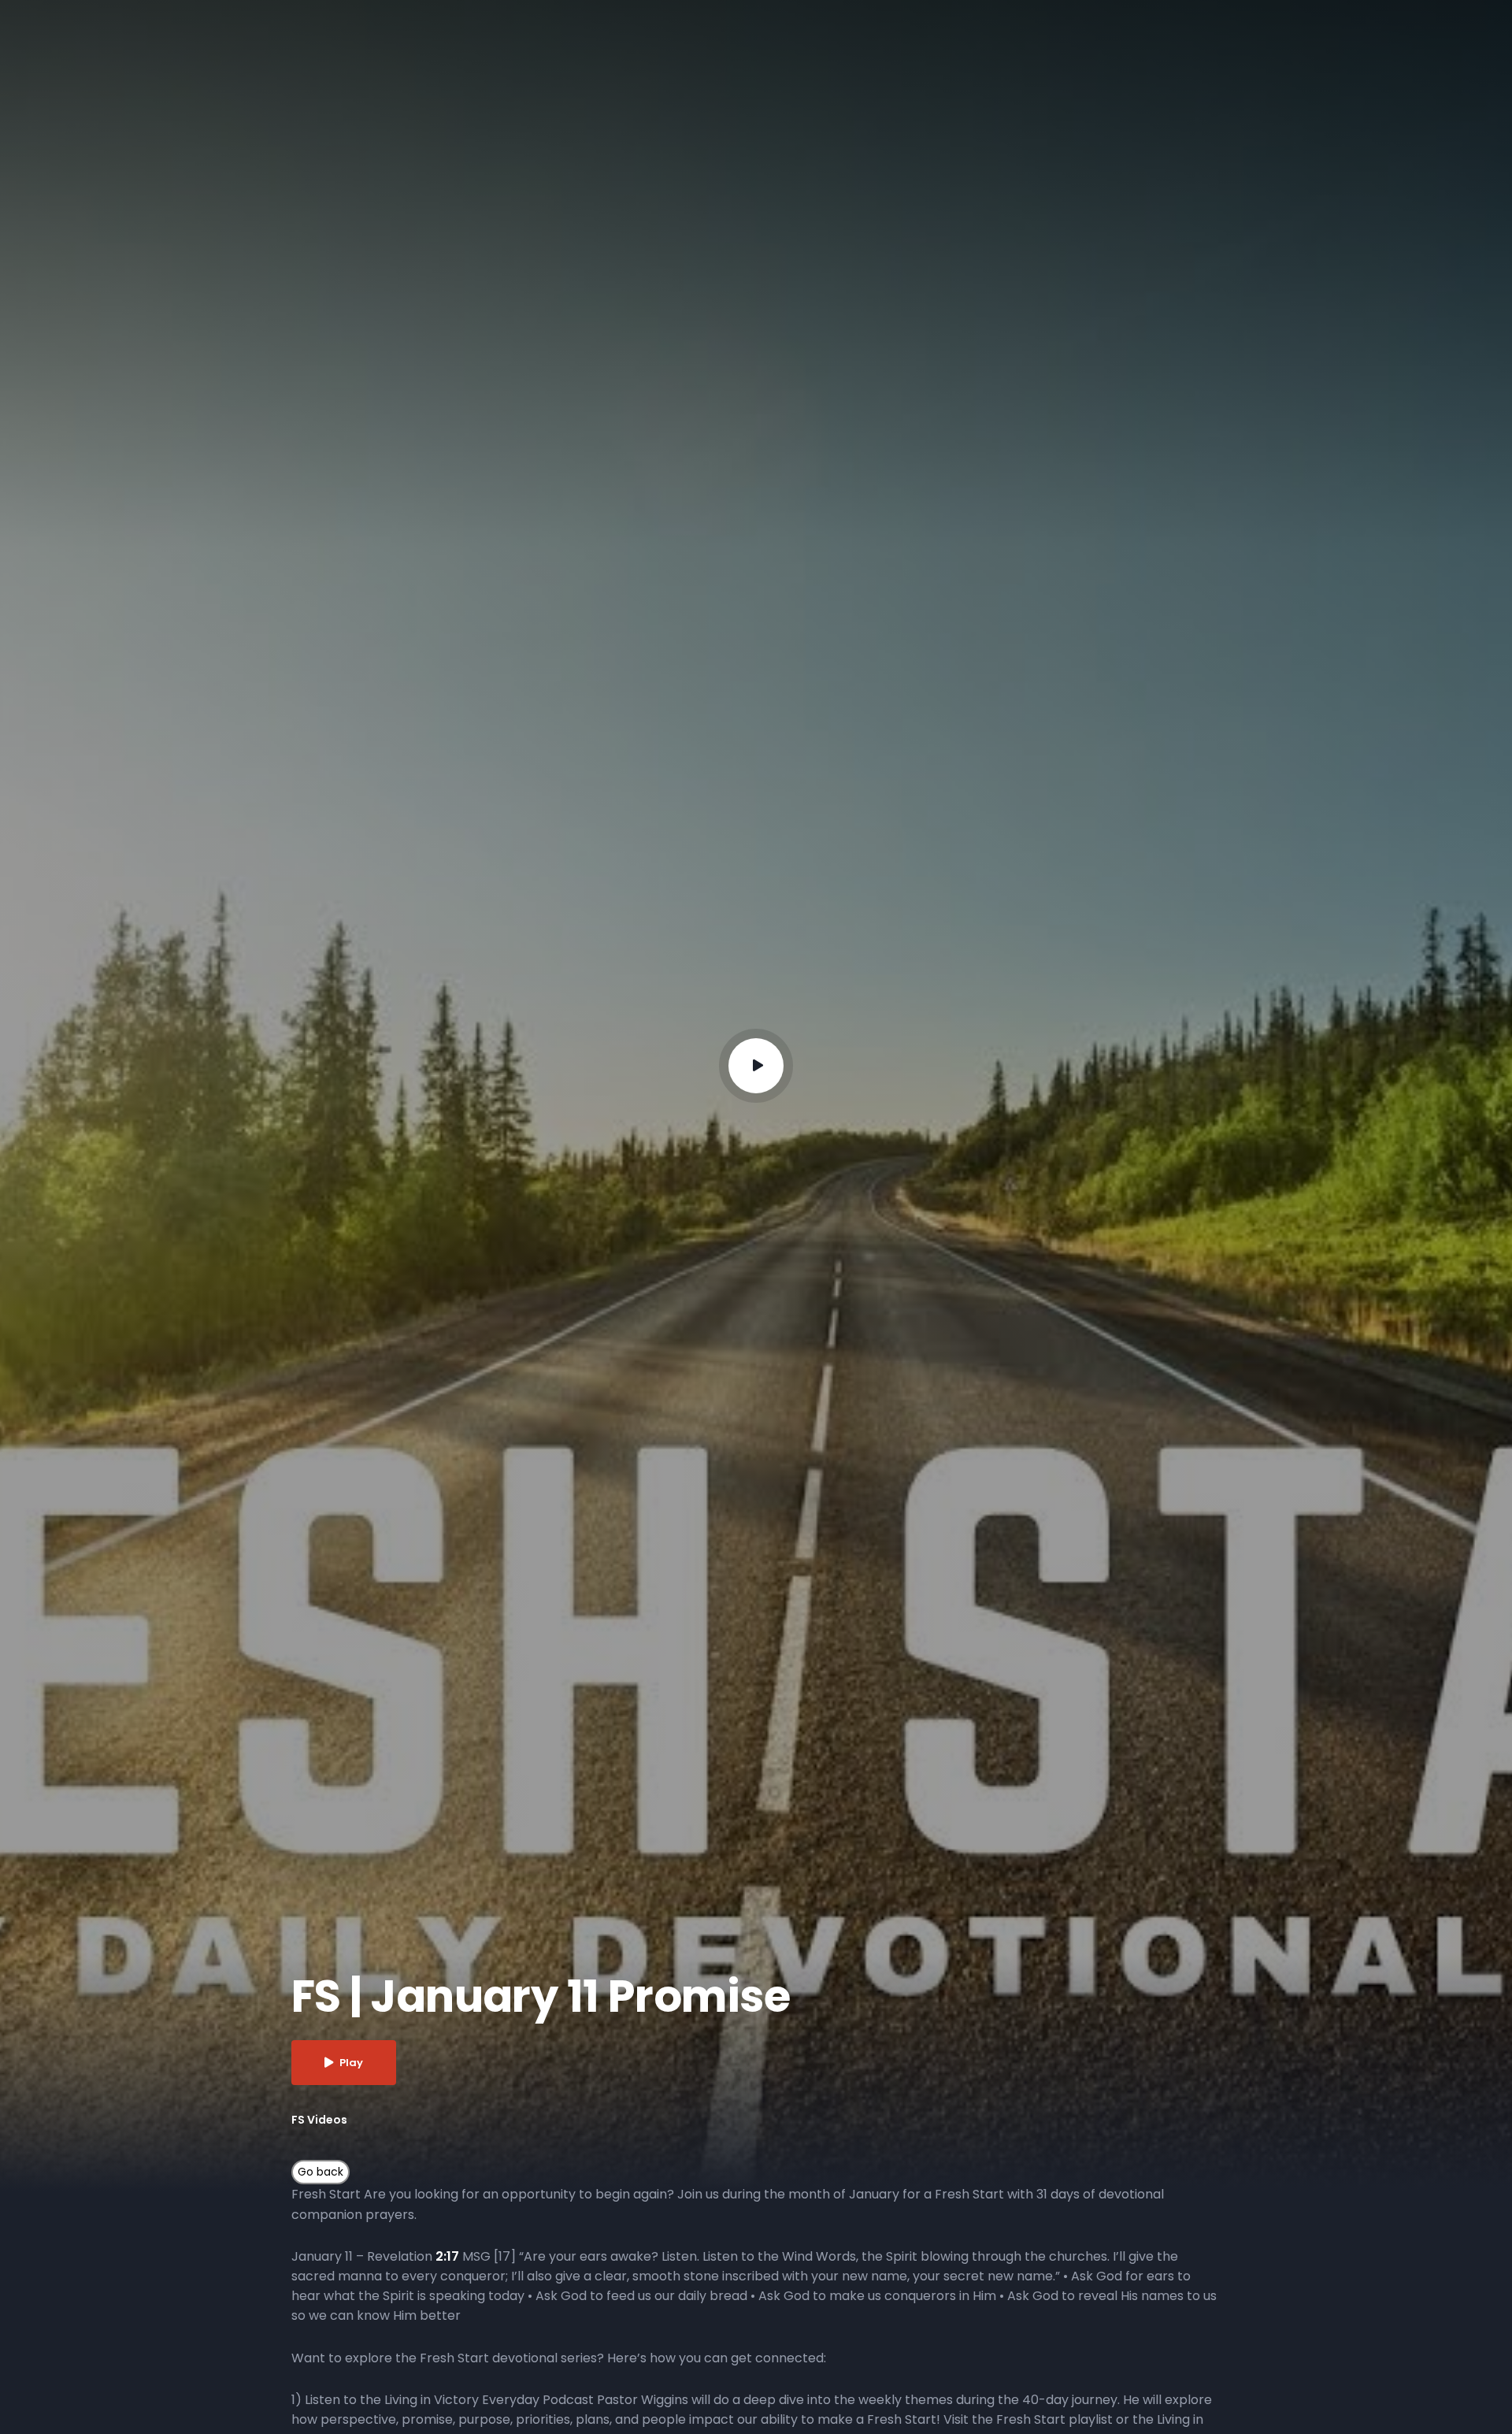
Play (351, 2063)
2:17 (447, 2256)
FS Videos (319, 2120)
